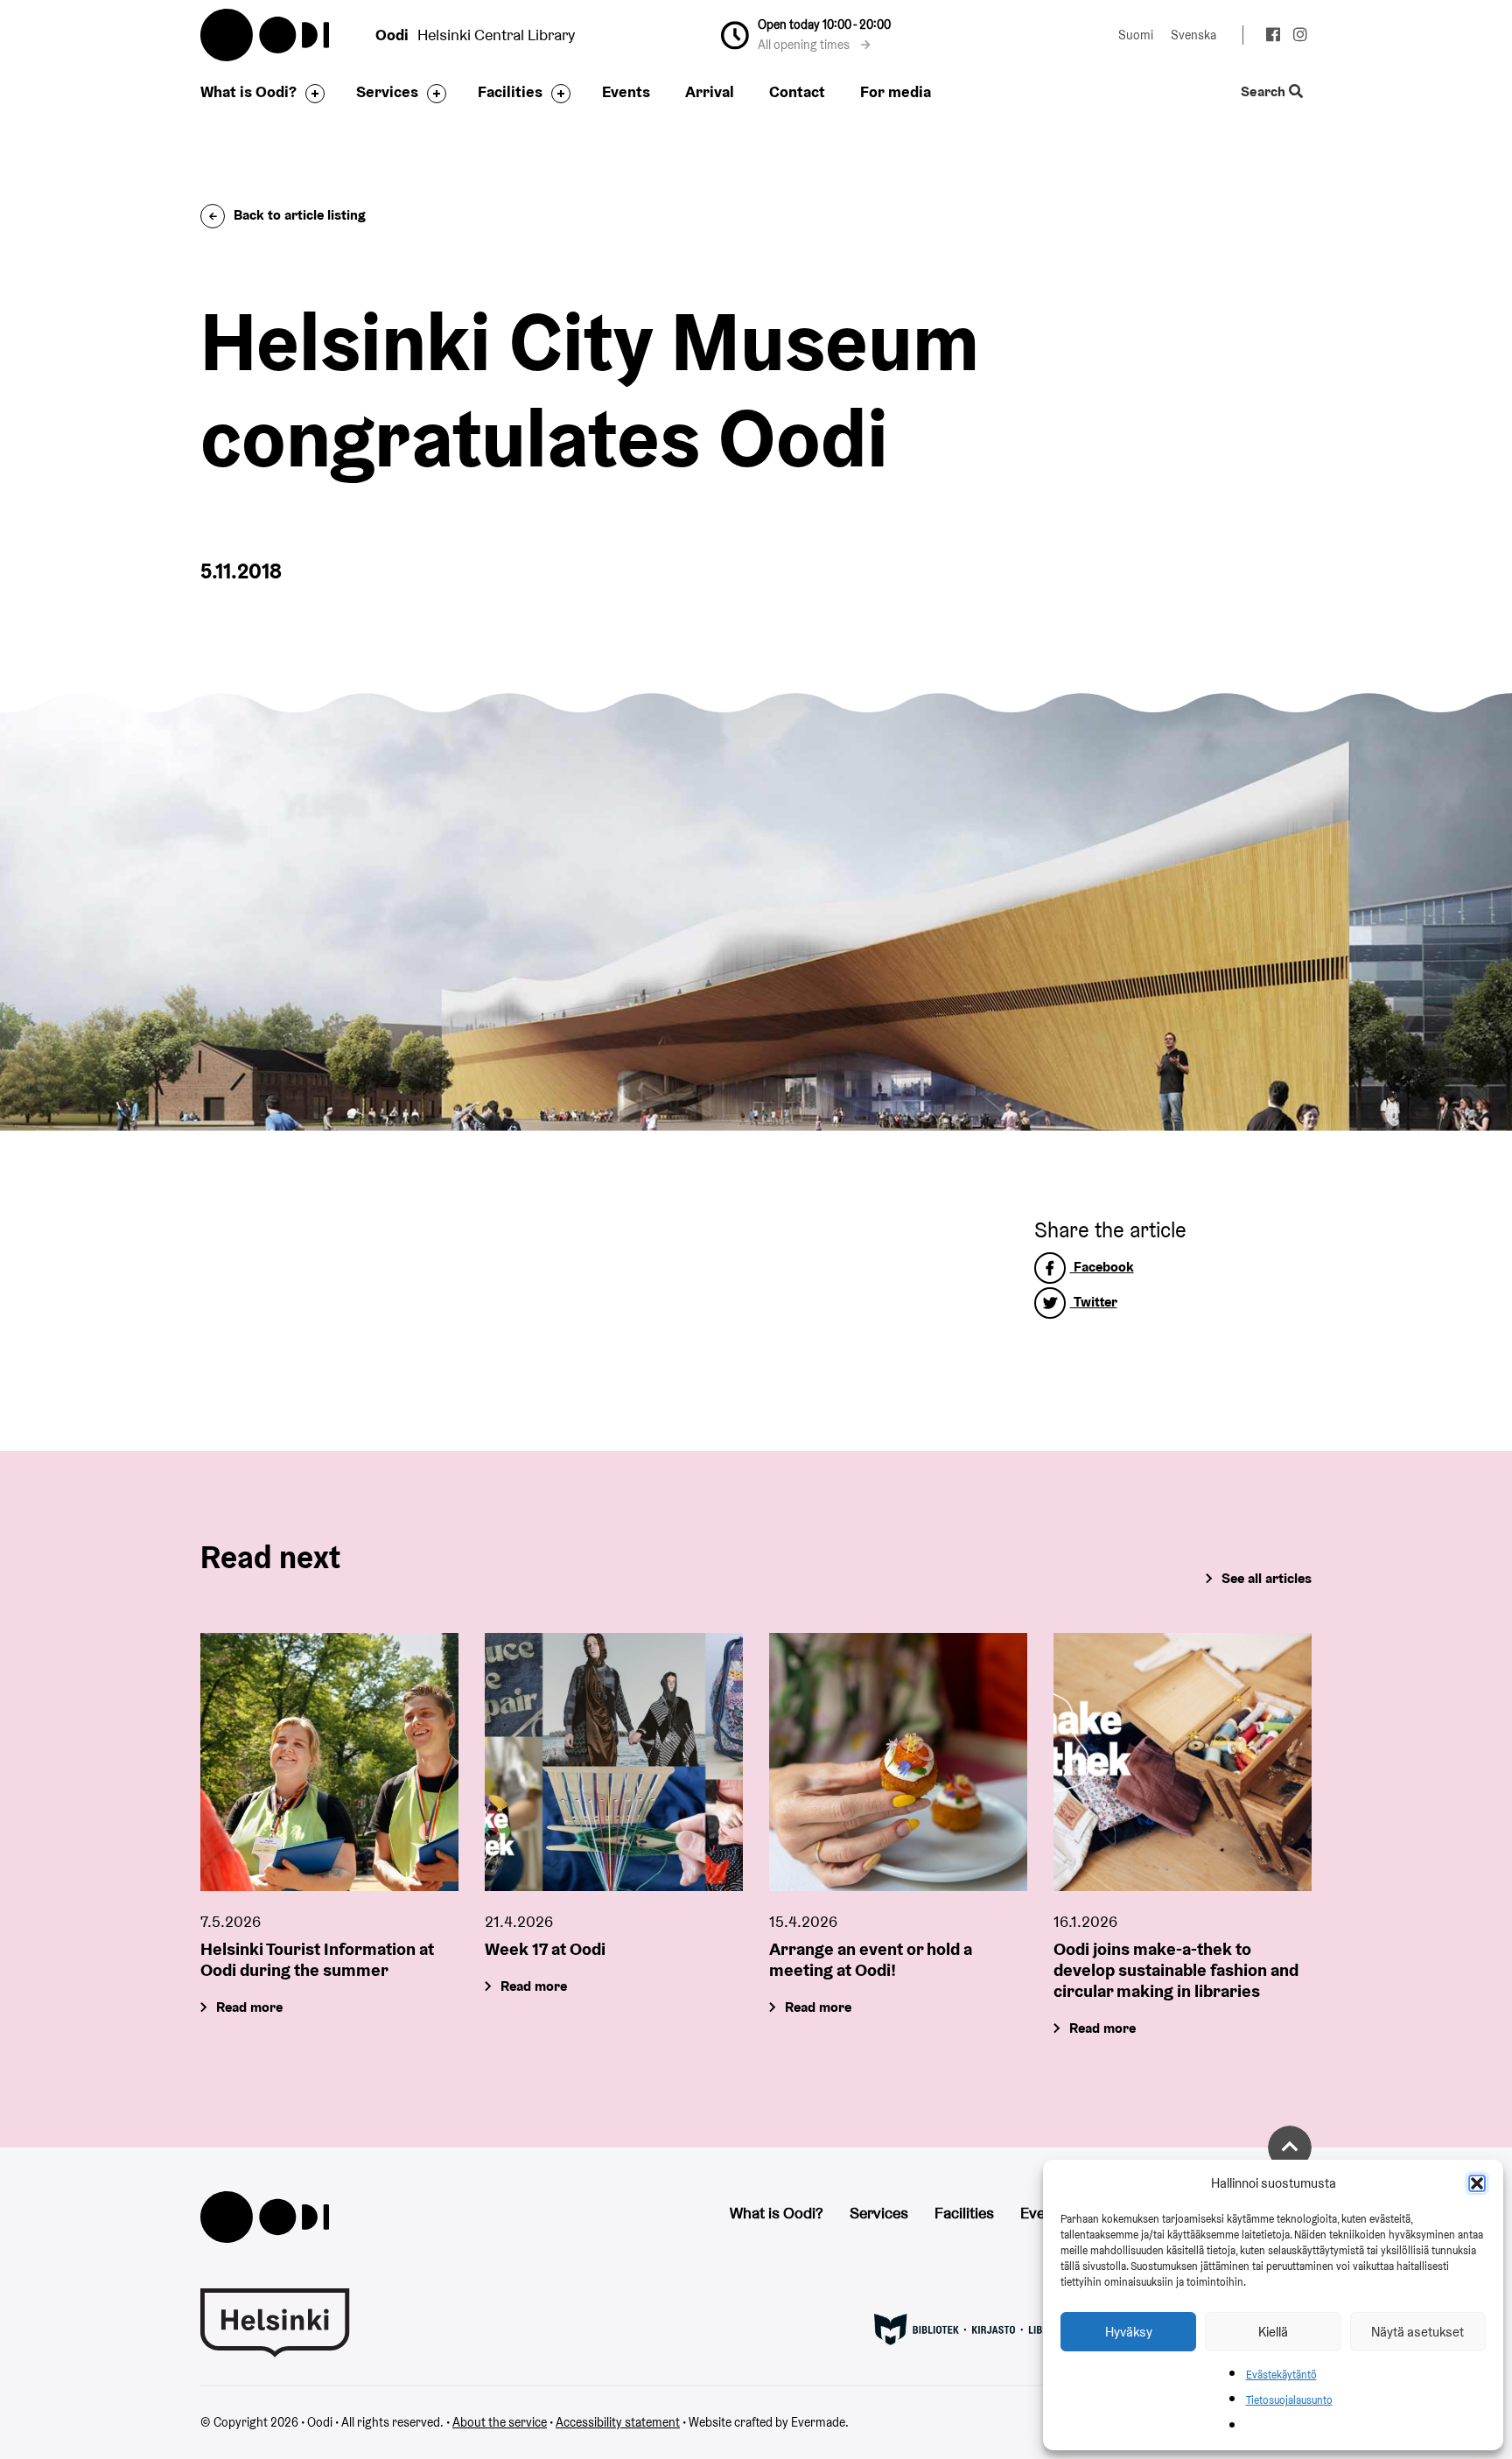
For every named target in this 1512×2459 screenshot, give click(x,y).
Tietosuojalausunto (1289, 2400)
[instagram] (1300, 37)
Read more (249, 2007)
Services (387, 91)
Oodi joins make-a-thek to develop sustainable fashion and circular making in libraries (1176, 1970)
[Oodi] (265, 2215)
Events (626, 91)
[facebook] (1273, 37)
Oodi (266, 35)
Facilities (510, 91)
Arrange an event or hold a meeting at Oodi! (871, 1959)
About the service (500, 2422)
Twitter (1094, 1302)
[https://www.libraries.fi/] (970, 2328)
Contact (797, 91)
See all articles (1267, 1578)
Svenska (1193, 35)
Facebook (1102, 1267)
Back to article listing (300, 215)
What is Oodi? (248, 91)
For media (896, 91)
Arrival (710, 91)
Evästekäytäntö (1281, 2375)
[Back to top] (1290, 2147)
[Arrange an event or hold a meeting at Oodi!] (898, 1762)
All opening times (805, 45)
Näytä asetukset (1417, 2332)
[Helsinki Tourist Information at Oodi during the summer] (329, 1762)
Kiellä (1273, 2332)
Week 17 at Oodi (545, 1949)
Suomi (1136, 35)
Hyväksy (1129, 2332)
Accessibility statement (618, 2422)
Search (1265, 92)
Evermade (818, 2422)
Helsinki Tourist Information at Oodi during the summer (317, 1959)
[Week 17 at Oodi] (614, 1762)
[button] (1477, 2183)
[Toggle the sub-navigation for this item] (311, 94)
